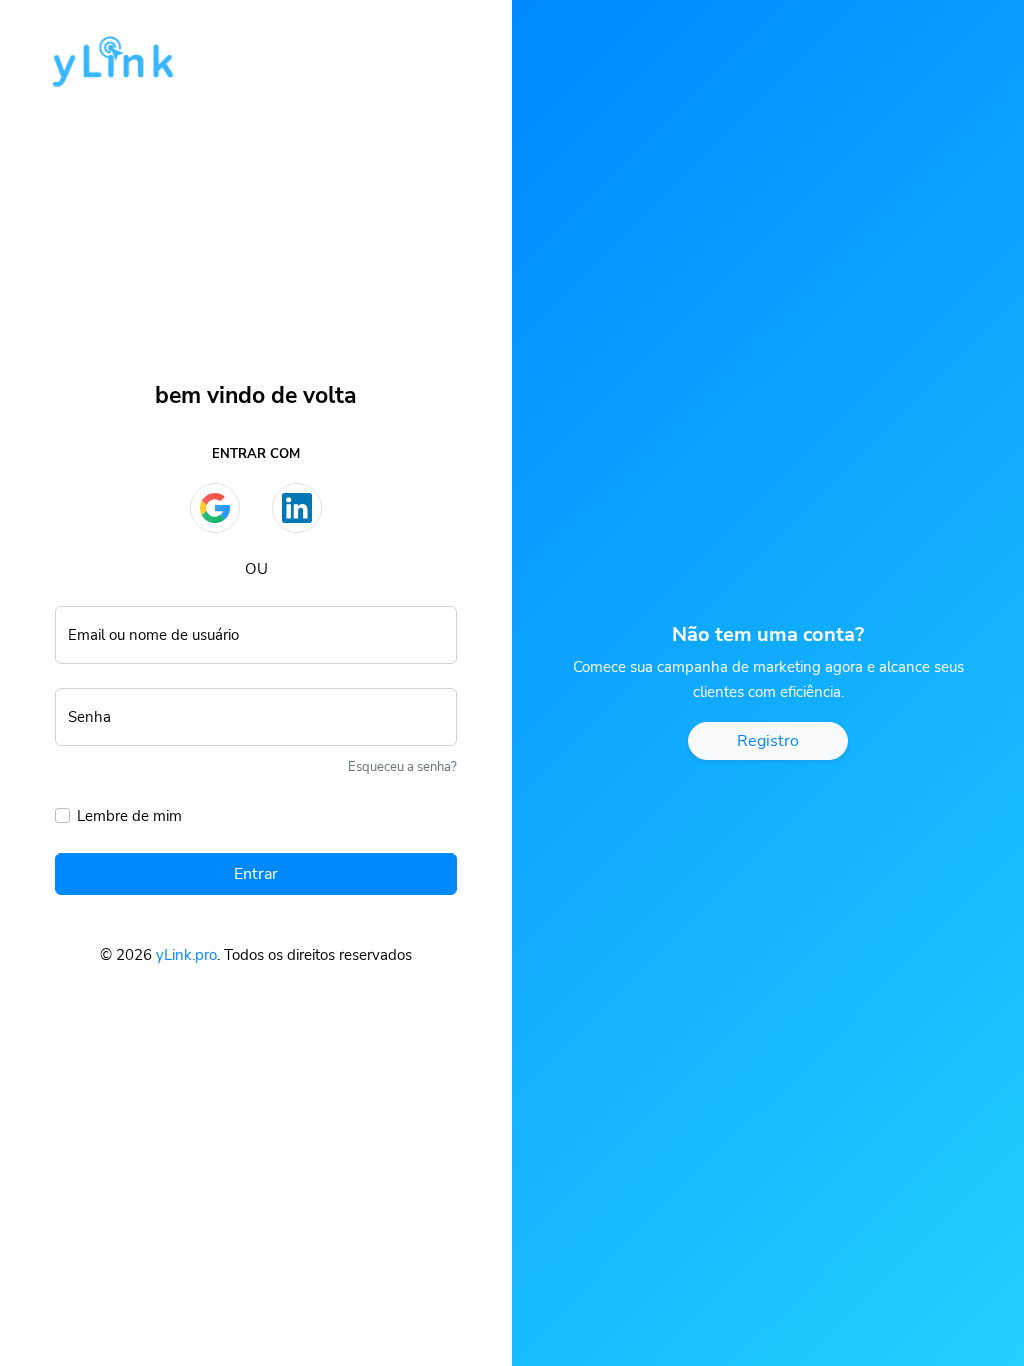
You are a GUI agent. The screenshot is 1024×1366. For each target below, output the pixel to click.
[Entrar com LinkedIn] (297, 508)
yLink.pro (186, 955)
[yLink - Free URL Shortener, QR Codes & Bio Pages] (102, 54)
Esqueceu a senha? (402, 767)
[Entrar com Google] (215, 508)
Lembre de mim (129, 816)
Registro (768, 741)
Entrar (256, 874)
